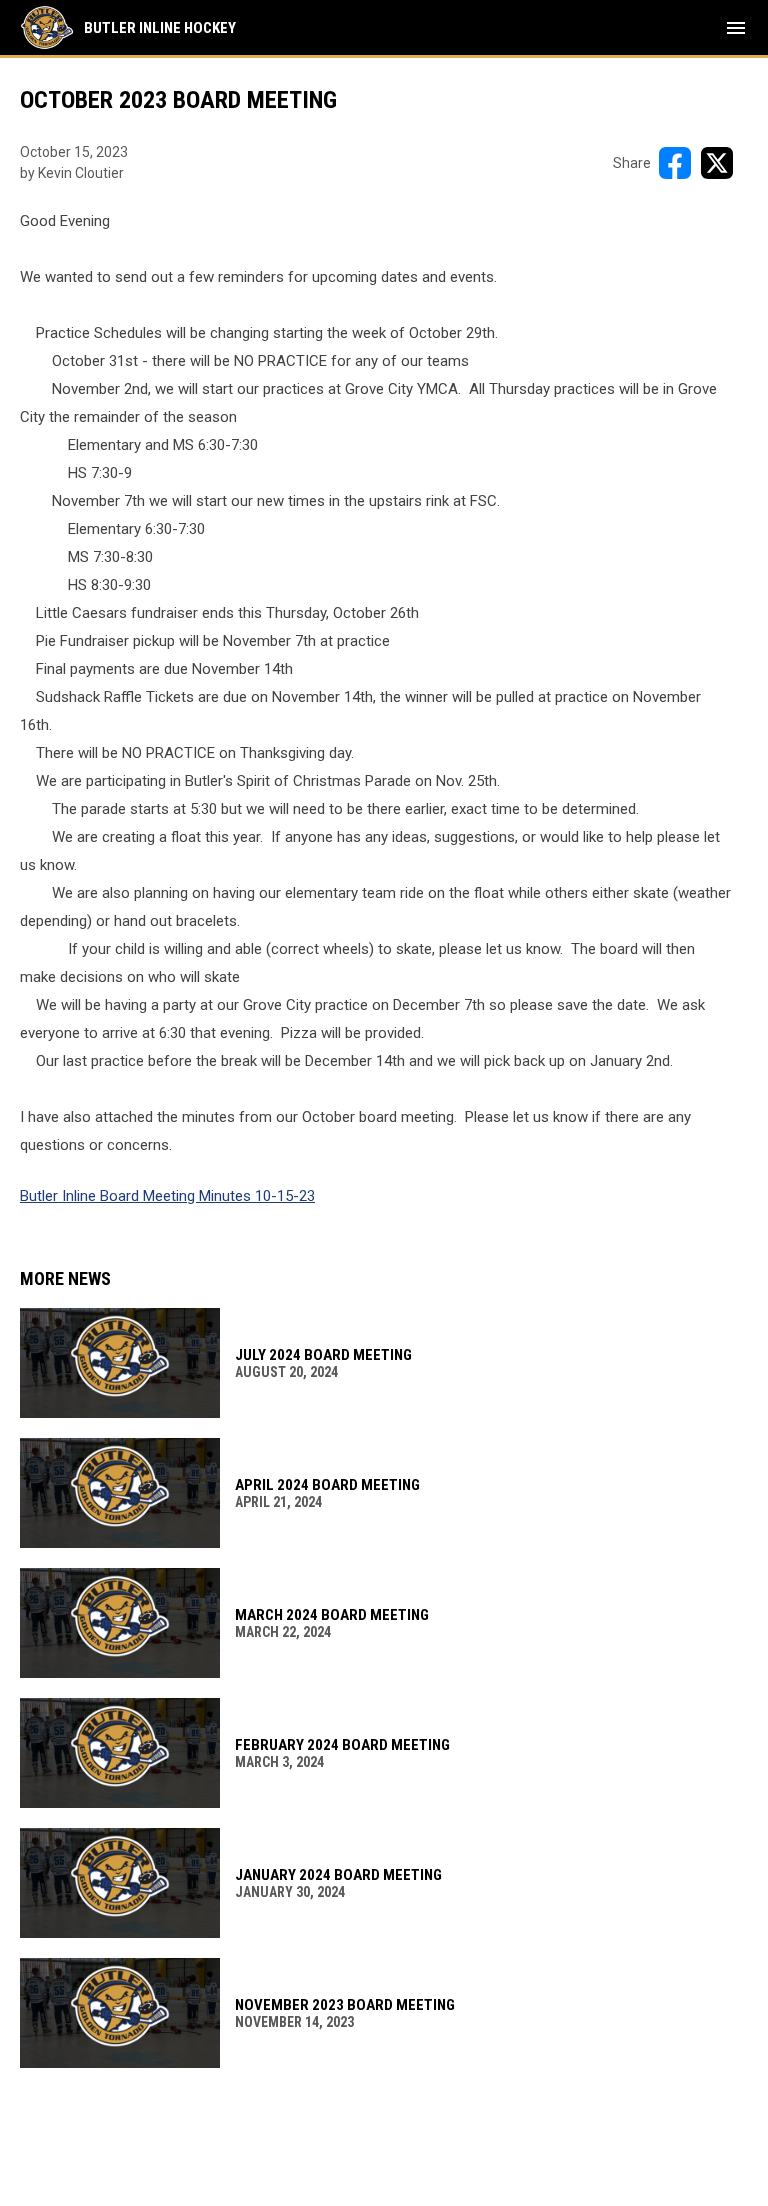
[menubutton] (736, 28)
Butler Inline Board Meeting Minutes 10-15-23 (167, 1196)
